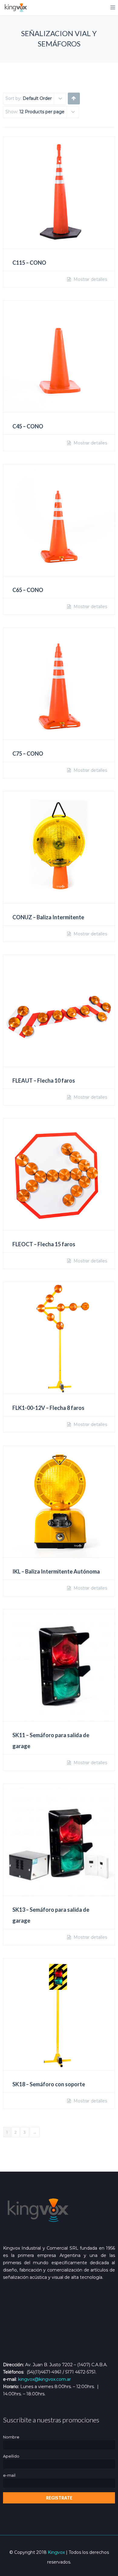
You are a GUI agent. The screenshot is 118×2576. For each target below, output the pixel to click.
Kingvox (56, 2552)
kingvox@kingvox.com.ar (44, 2379)
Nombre (11, 2437)
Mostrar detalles (90, 279)
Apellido (11, 2456)
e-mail (9, 2475)
